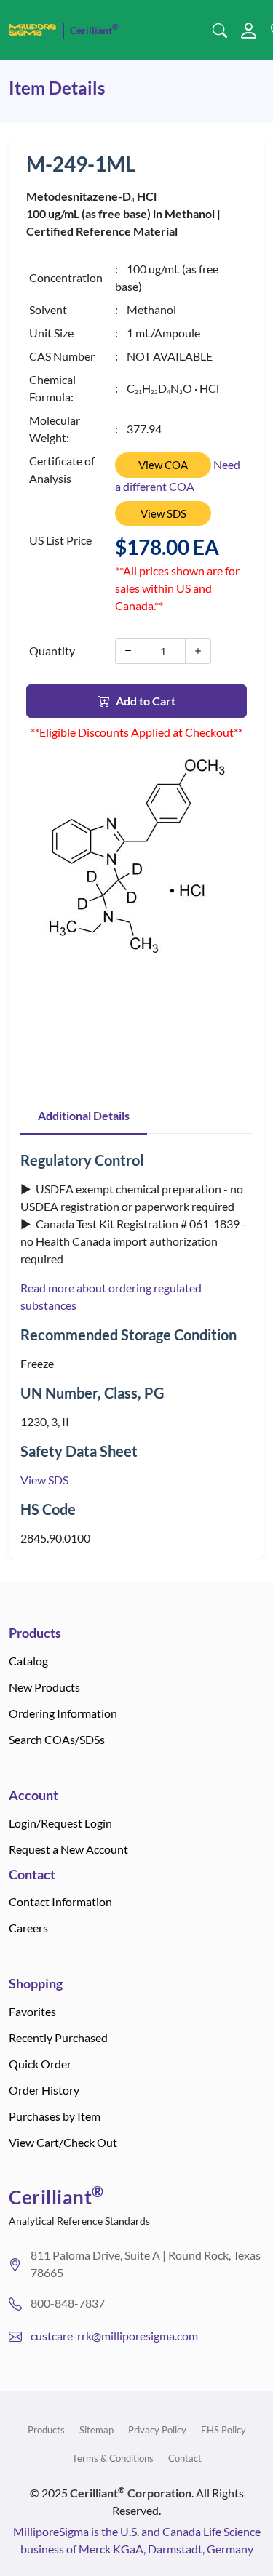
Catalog (28, 1661)
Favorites (32, 2011)
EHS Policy (223, 2430)
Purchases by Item (55, 2116)
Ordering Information (63, 1713)
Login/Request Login (60, 1823)
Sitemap (96, 2430)
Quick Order (40, 2064)
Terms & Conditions (113, 2458)
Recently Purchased (58, 2037)
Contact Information (60, 1901)
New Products (44, 1687)
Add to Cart (146, 701)
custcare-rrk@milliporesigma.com (114, 2336)
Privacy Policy (157, 2430)
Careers (28, 1928)
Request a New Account (68, 1849)
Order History (44, 2090)
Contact (185, 2458)
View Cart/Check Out (63, 2142)
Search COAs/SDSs (57, 1739)
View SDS (163, 513)
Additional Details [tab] (84, 1115)
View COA (163, 465)
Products (46, 2430)
